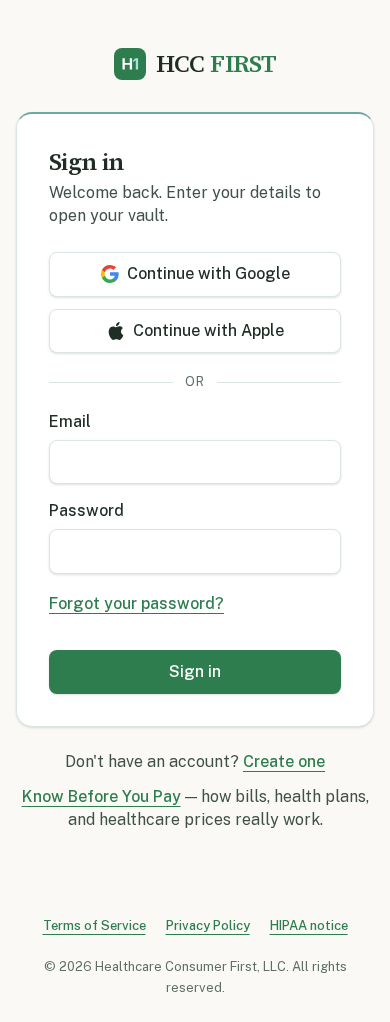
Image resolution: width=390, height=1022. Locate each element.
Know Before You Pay (101, 796)
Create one (284, 761)
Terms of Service (94, 925)
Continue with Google (208, 273)
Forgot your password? (136, 603)
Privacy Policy (208, 925)
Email (70, 421)
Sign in (195, 671)
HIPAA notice (309, 925)
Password (86, 510)
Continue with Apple (208, 330)
